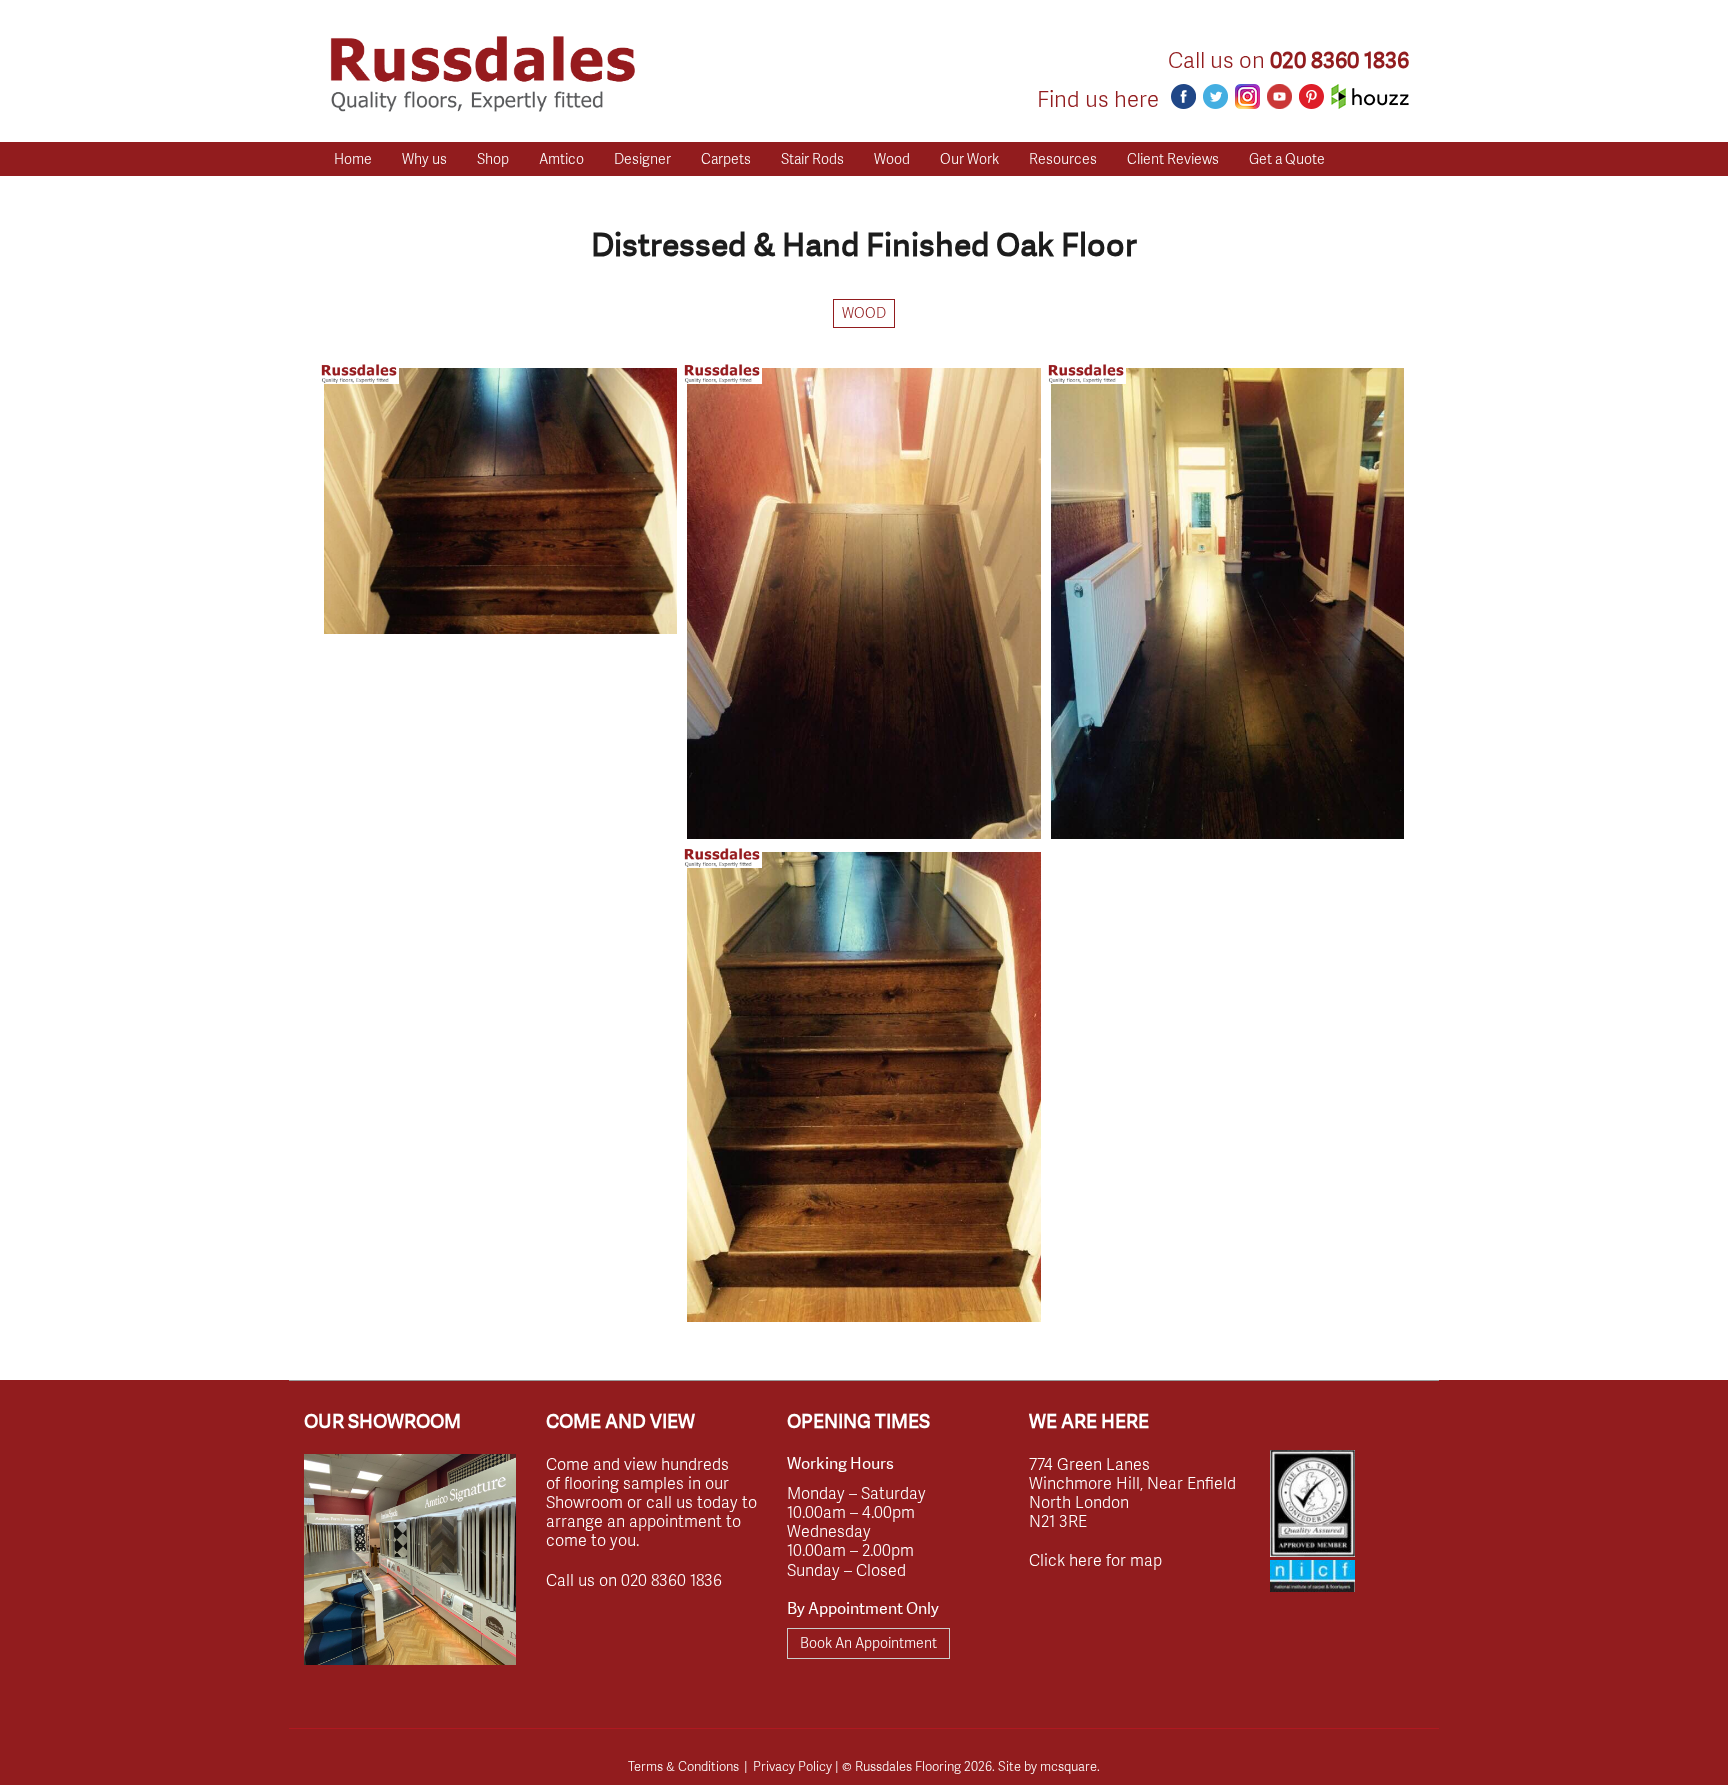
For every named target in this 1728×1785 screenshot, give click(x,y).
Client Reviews (1173, 158)
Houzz (1370, 96)
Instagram (1247, 96)
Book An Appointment (868, 1642)
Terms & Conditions (683, 1766)
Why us (424, 158)
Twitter (1215, 96)
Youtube (1279, 96)
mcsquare (1068, 1766)
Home (353, 158)
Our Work (969, 158)
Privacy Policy (792, 1766)
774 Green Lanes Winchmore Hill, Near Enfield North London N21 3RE (1132, 1492)
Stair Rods (812, 158)
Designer (642, 158)
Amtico (561, 158)
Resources (1063, 158)
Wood (892, 158)
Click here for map (1095, 1559)
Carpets (726, 158)
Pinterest (1311, 96)
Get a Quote (1287, 158)
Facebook (1183, 96)
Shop (493, 158)
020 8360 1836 (1339, 60)
